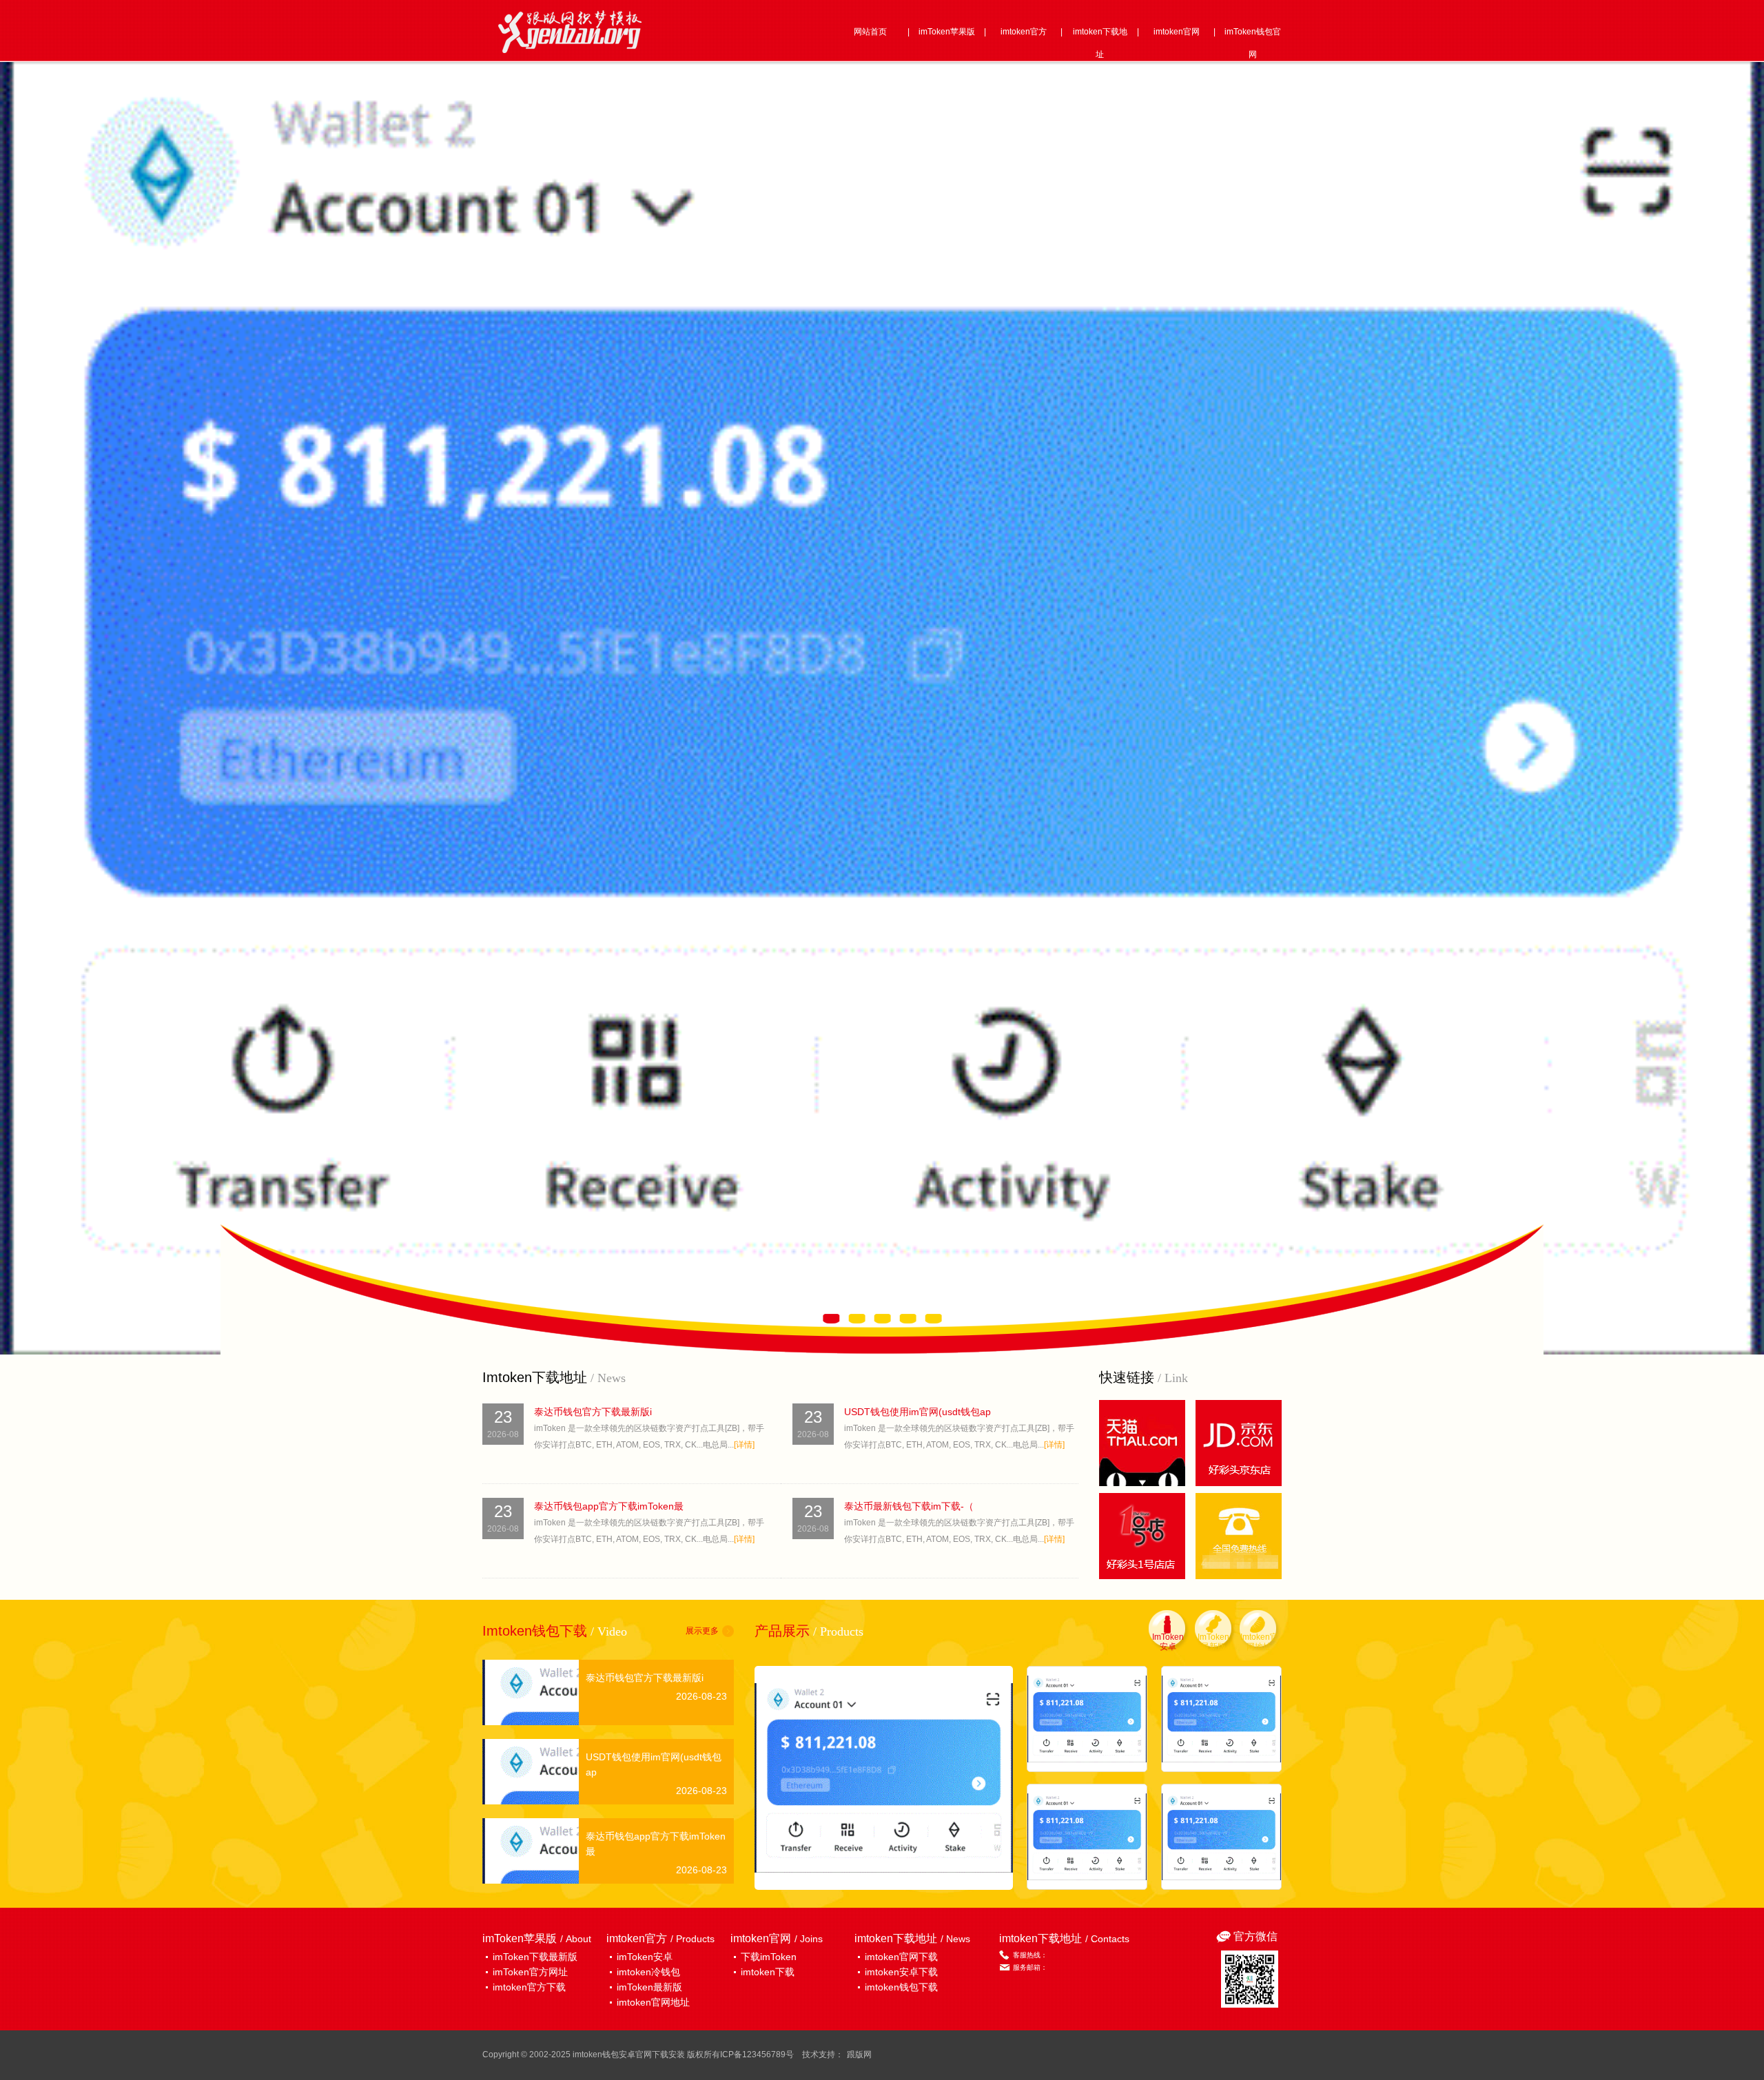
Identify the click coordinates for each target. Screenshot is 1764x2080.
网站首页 (870, 32)
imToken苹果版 (947, 32)
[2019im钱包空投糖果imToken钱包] (1087, 1719)
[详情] (744, 1445)
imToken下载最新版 (535, 1957)
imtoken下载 (768, 1972)
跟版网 (859, 2055)
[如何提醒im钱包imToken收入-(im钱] (1221, 1837)
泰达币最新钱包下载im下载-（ (909, 1506)
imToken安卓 (645, 1957)
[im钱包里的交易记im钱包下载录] (1087, 1837)
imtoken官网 (1177, 32)
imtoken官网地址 (653, 2002)
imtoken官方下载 (529, 1987)
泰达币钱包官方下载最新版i (593, 1412)
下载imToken (769, 1957)
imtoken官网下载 (901, 1957)
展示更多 (702, 1631)
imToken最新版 (649, 1987)
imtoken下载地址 (1100, 43)
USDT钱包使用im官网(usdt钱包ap (917, 1412)
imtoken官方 (1024, 32)
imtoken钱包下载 (901, 1987)
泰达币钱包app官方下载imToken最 (609, 1506)
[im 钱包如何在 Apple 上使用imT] (1221, 1719)
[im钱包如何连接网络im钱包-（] (884, 1778)
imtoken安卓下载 (901, 1972)
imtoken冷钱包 (648, 1972)
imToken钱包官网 (1253, 43)
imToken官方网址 (530, 1972)
